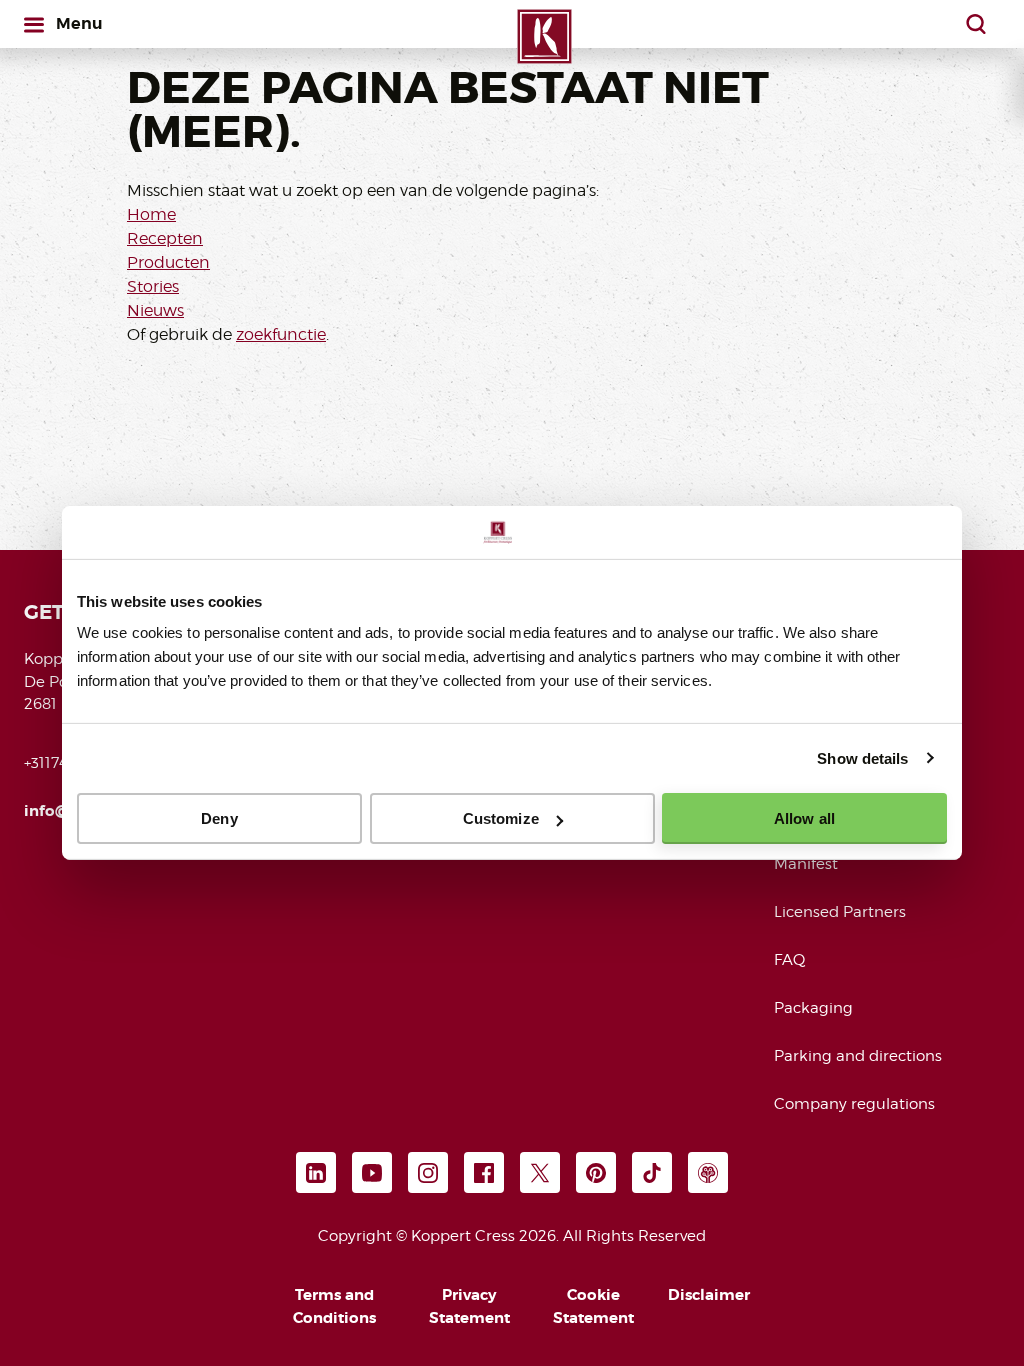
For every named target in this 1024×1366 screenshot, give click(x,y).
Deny (219, 818)
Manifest (806, 864)
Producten (168, 262)
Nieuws (155, 310)
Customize (501, 818)
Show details (862, 757)
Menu (79, 23)
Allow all (804, 818)
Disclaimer (709, 1295)
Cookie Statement (593, 1306)
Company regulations (854, 1104)
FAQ (789, 960)
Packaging (813, 1008)
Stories (153, 286)
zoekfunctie (281, 334)
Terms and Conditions (334, 1306)
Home (151, 214)
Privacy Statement (469, 1306)
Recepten (165, 238)
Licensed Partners (840, 912)
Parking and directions (858, 1056)
